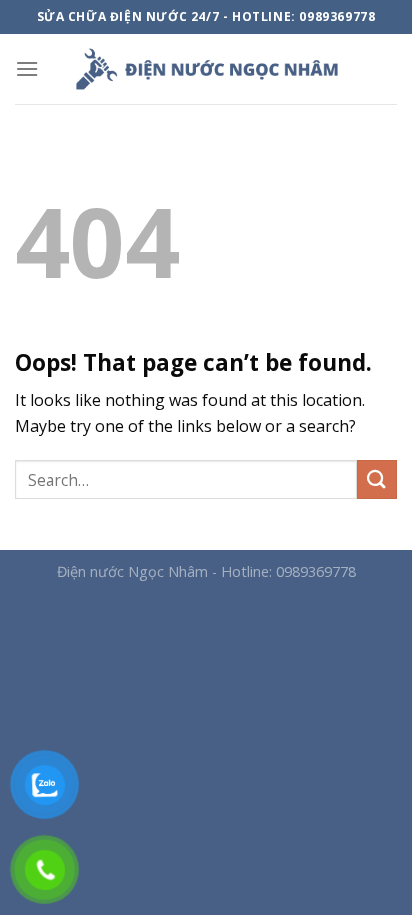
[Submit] (377, 479)
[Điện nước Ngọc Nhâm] (206, 69)
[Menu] (27, 68)
